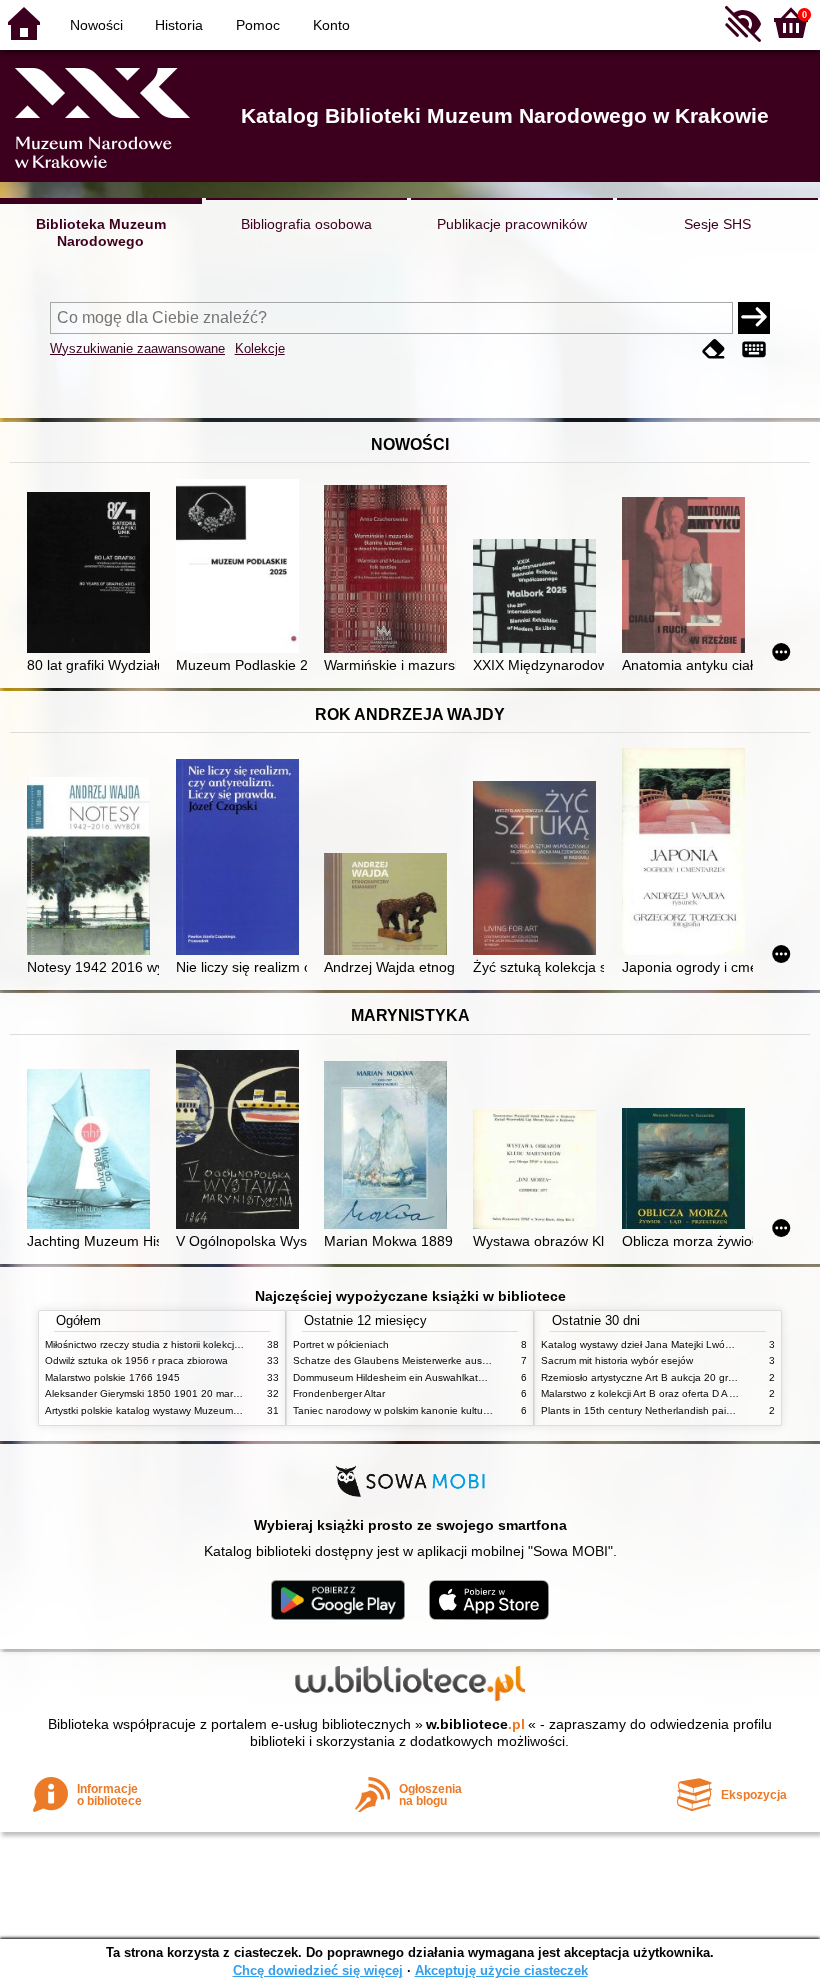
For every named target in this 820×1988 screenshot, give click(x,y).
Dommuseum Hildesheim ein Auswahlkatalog (395, 1377)
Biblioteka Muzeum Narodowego (101, 232)
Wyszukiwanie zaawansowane (137, 348)
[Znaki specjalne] (754, 350)
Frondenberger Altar (339, 1393)
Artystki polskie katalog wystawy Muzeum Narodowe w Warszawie (195, 1410)
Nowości (96, 25)
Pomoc (258, 25)
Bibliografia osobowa (306, 224)
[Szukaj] (754, 318)
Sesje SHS (717, 224)
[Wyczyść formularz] (714, 350)
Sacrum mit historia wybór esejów (617, 1360)
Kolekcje (260, 348)
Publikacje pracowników (512, 224)
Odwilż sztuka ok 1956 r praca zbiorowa (136, 1360)
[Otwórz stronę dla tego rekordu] (92, 574)
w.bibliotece (475, 1724)
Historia (179, 25)
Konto (331, 25)
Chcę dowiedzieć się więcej (318, 1970)
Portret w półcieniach (341, 1344)
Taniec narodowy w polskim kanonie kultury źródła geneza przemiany (451, 1410)
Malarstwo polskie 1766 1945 (112, 1377)
